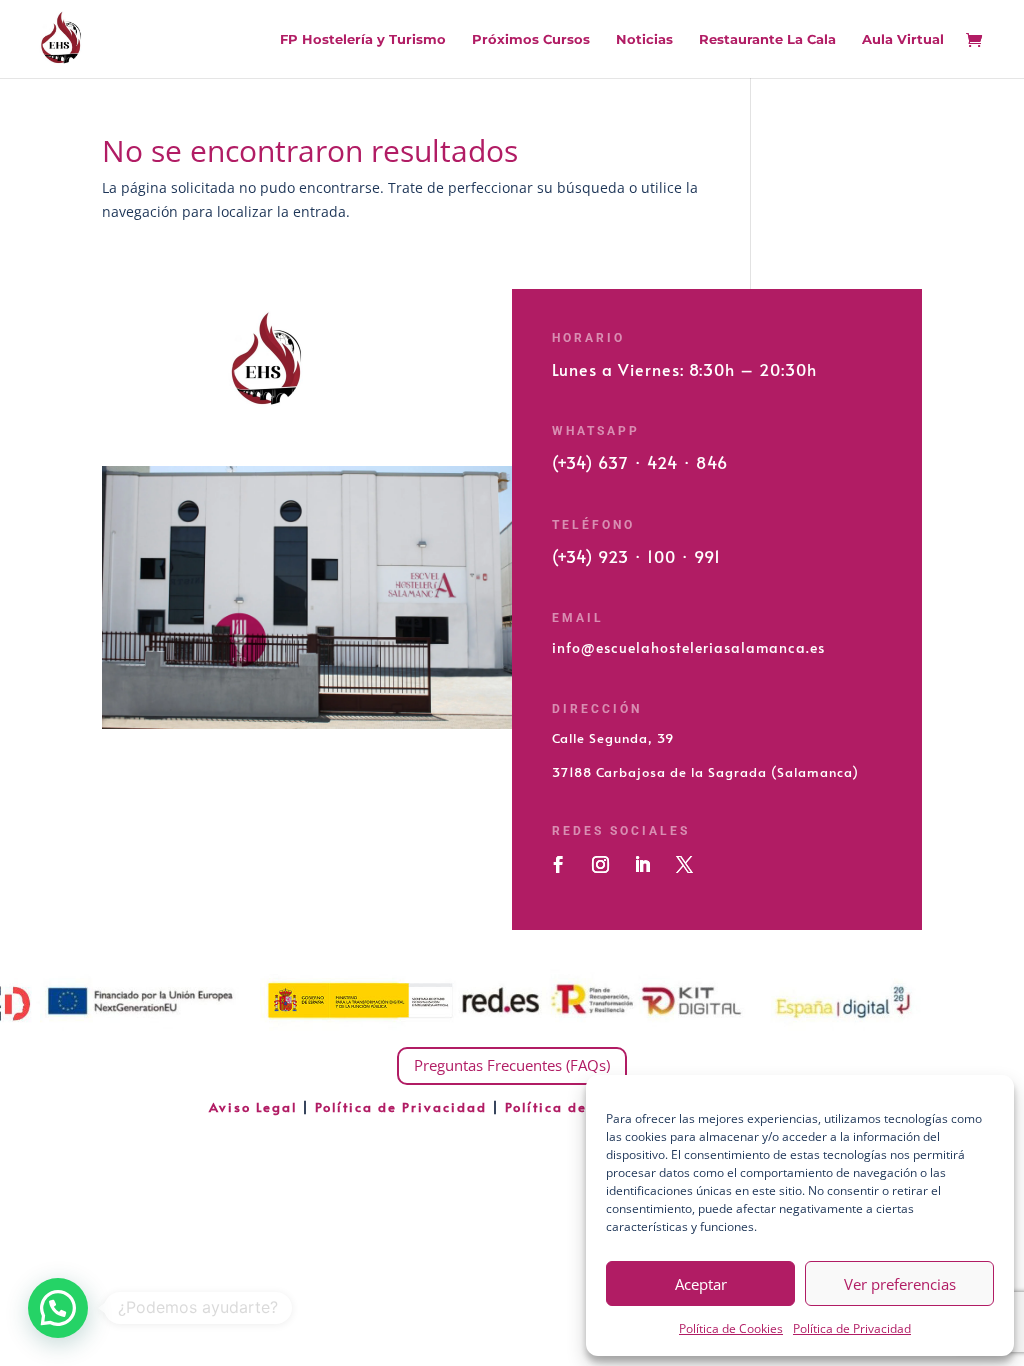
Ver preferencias (900, 1284)
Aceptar (701, 1284)
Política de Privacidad (852, 1328)
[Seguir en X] (684, 865)
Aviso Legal (255, 1107)
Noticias (644, 39)
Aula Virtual (903, 39)
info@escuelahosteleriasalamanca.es (688, 647)
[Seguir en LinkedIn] (642, 865)
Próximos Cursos (531, 39)
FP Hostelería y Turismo (363, 39)
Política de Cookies (731, 1328)
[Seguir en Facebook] (558, 865)
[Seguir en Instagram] (600, 865)
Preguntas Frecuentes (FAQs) (512, 1065)
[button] (58, 1308)
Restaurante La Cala (767, 39)
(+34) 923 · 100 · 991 (636, 556)
